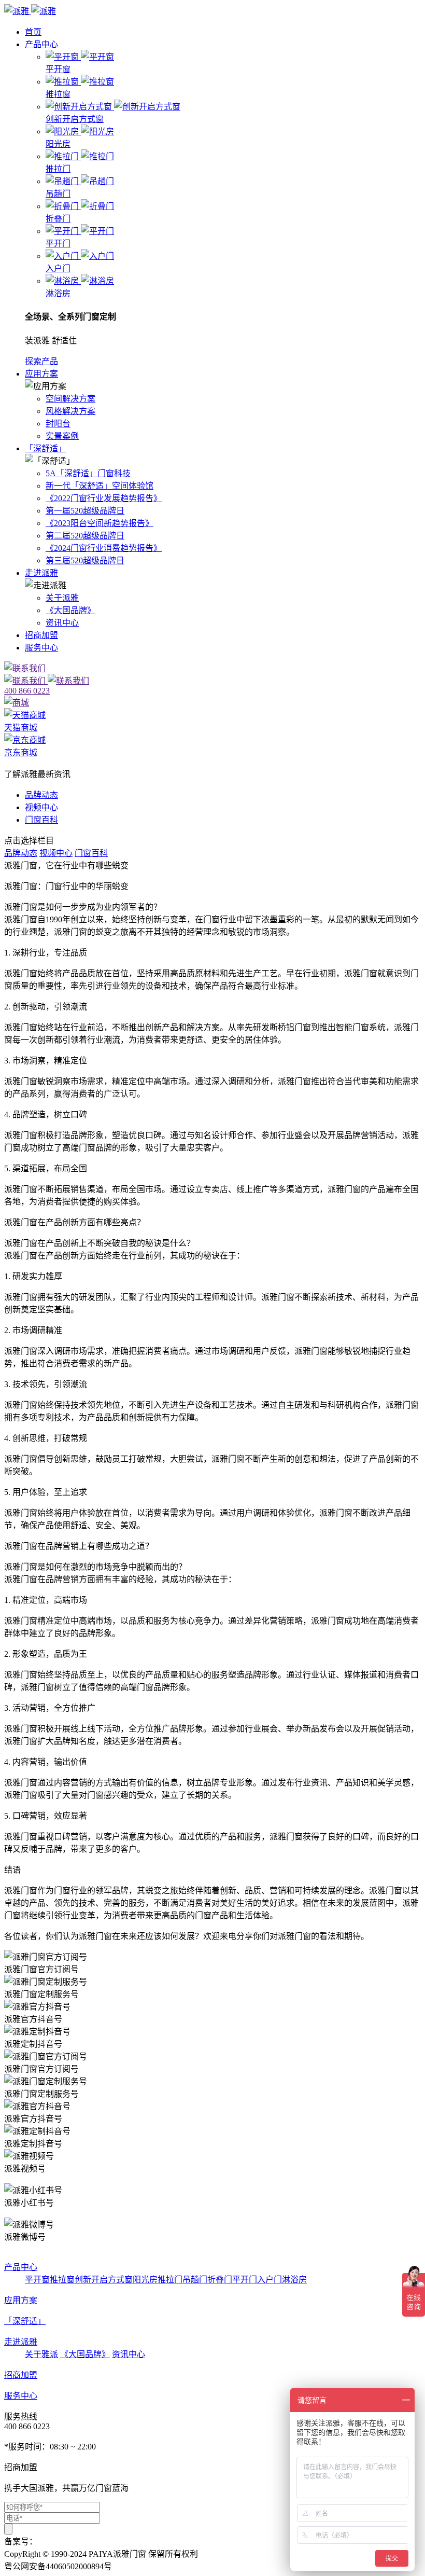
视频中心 (41, 807)
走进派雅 (41, 573)
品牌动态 (41, 795)
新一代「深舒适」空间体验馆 (100, 486)
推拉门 (170, 2280)
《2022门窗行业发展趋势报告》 (104, 498)
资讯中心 (62, 623)
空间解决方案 (70, 399)
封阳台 (58, 424)
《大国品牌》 (70, 610)
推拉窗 (62, 2280)
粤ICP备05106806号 (73, 2542)
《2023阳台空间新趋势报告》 (100, 523)
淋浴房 (294, 2280)
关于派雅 (62, 598)
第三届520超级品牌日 (85, 560)
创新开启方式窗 (104, 2280)
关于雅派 (41, 2354)
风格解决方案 (70, 411)
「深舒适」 (46, 448)
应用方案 (41, 374)
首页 (33, 32)
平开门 (245, 2280)
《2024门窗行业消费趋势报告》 (104, 548)
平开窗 (37, 2280)
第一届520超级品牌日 (85, 511)
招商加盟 (41, 635)
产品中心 (41, 44)
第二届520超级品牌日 (85, 536)
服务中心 (41, 648)
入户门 (270, 2280)
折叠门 (220, 2280)
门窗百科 (41, 820)
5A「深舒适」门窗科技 (88, 473)
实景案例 (62, 436)
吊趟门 (195, 2280)
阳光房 (145, 2280)
